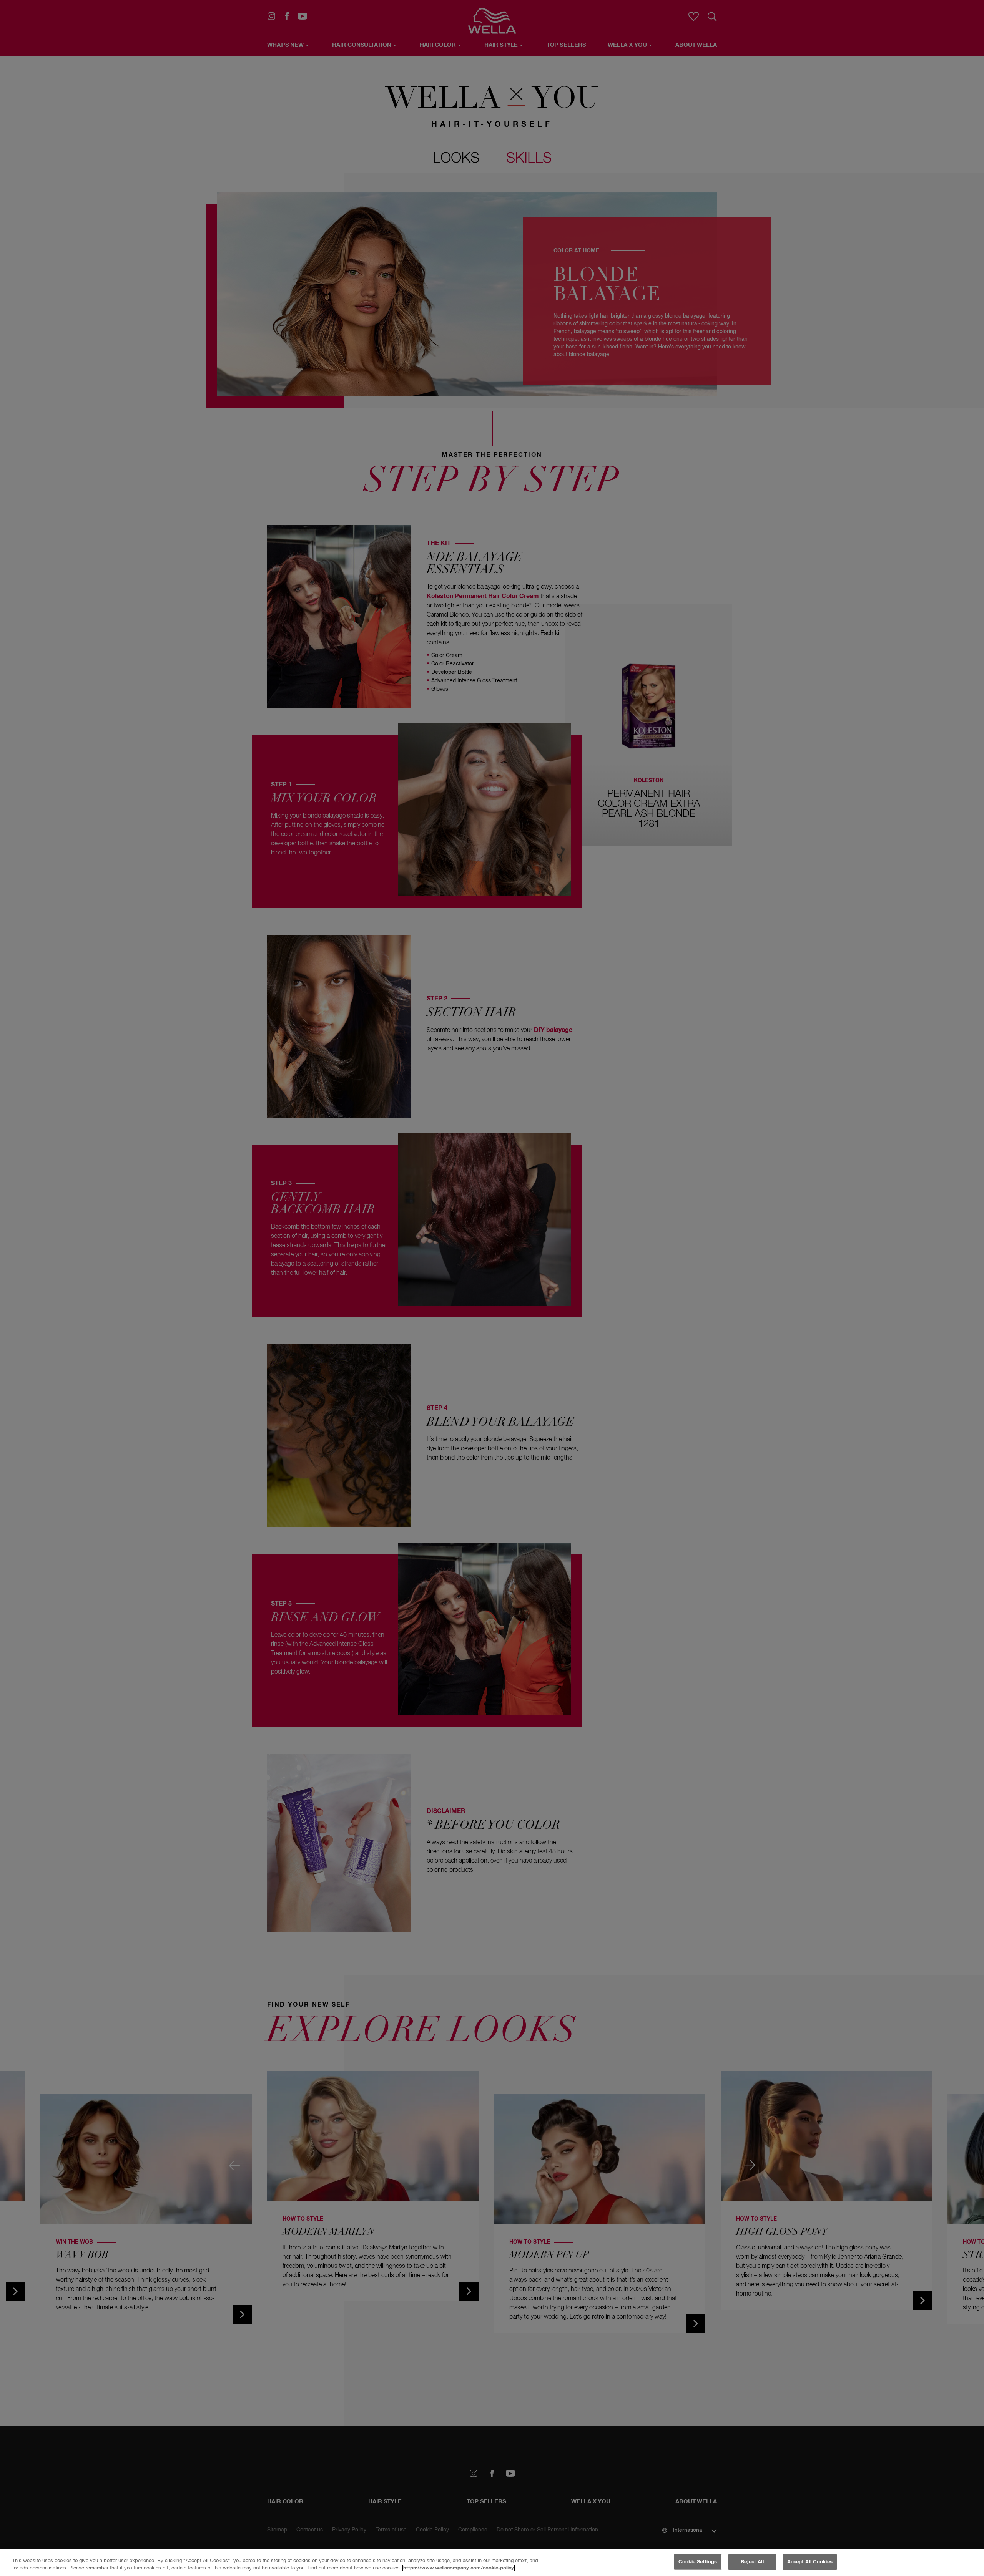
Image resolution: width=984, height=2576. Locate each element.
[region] (492, 2563)
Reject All (752, 2562)
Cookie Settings (698, 2562)
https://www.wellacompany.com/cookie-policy (459, 2568)
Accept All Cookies (810, 2562)
